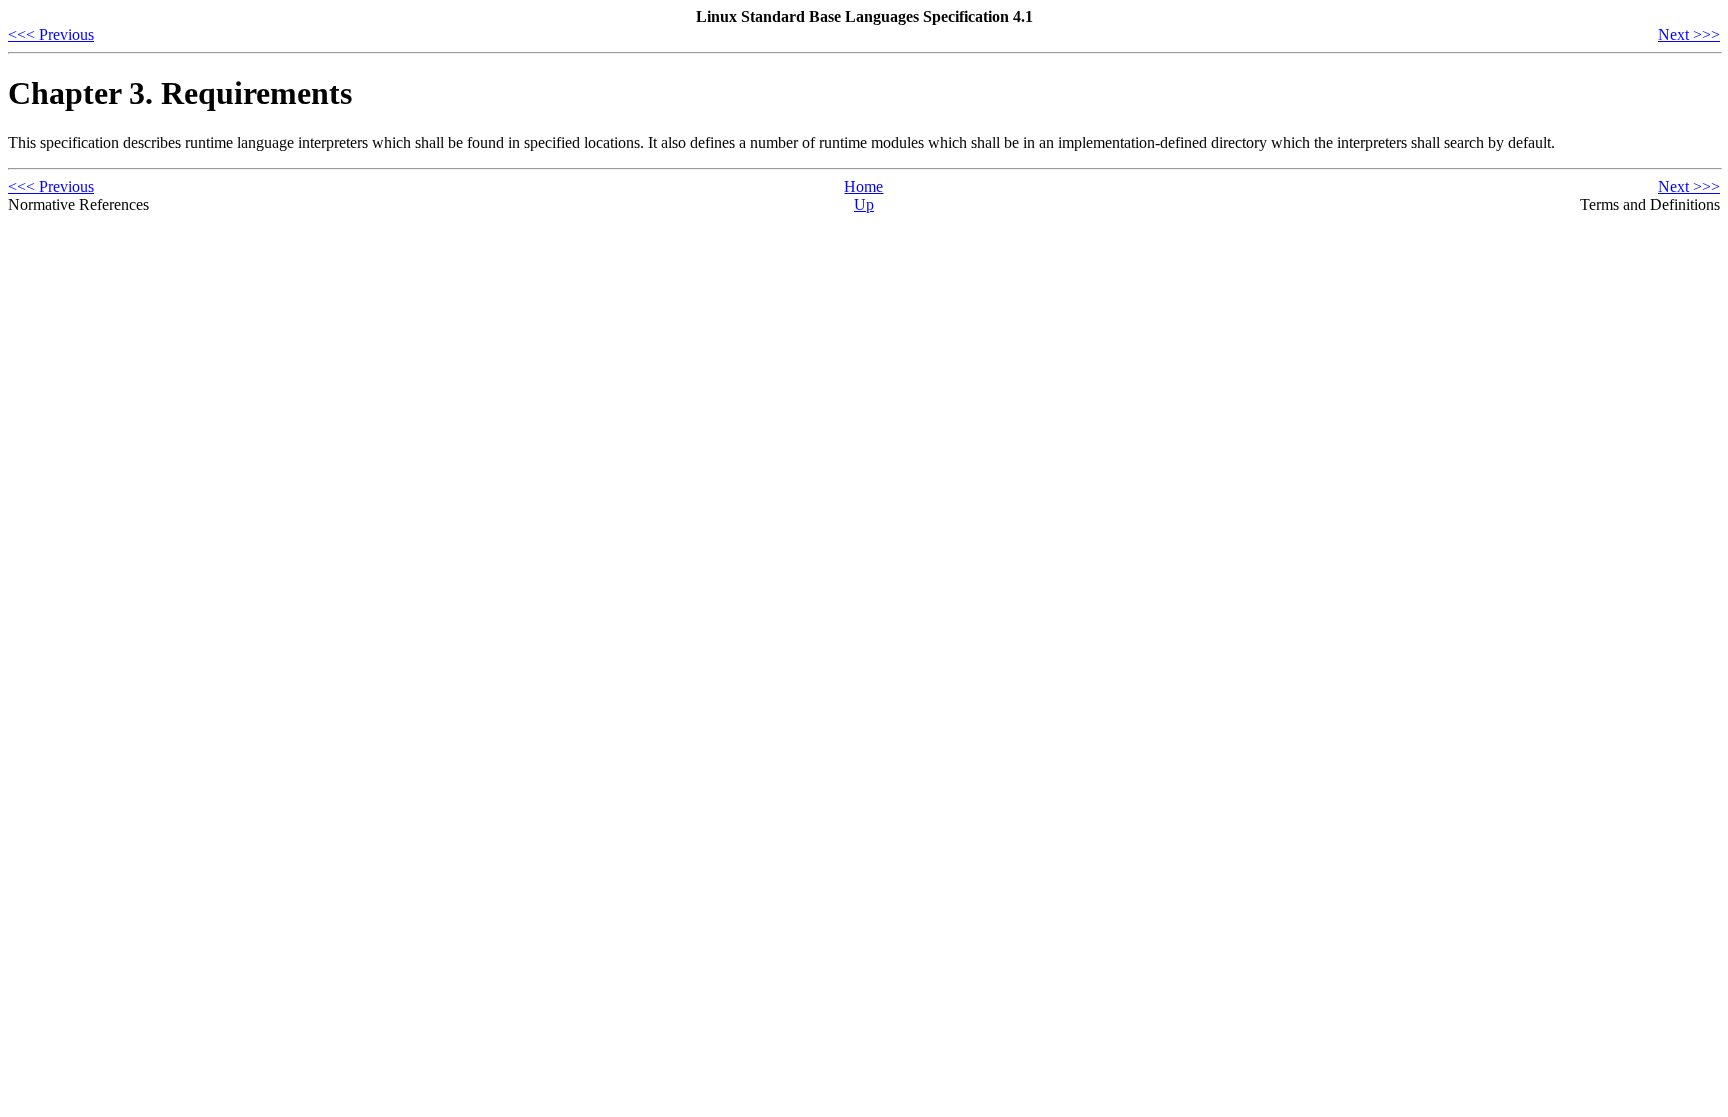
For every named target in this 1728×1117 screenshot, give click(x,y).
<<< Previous (51, 34)
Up (864, 204)
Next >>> (1689, 34)
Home (863, 186)
